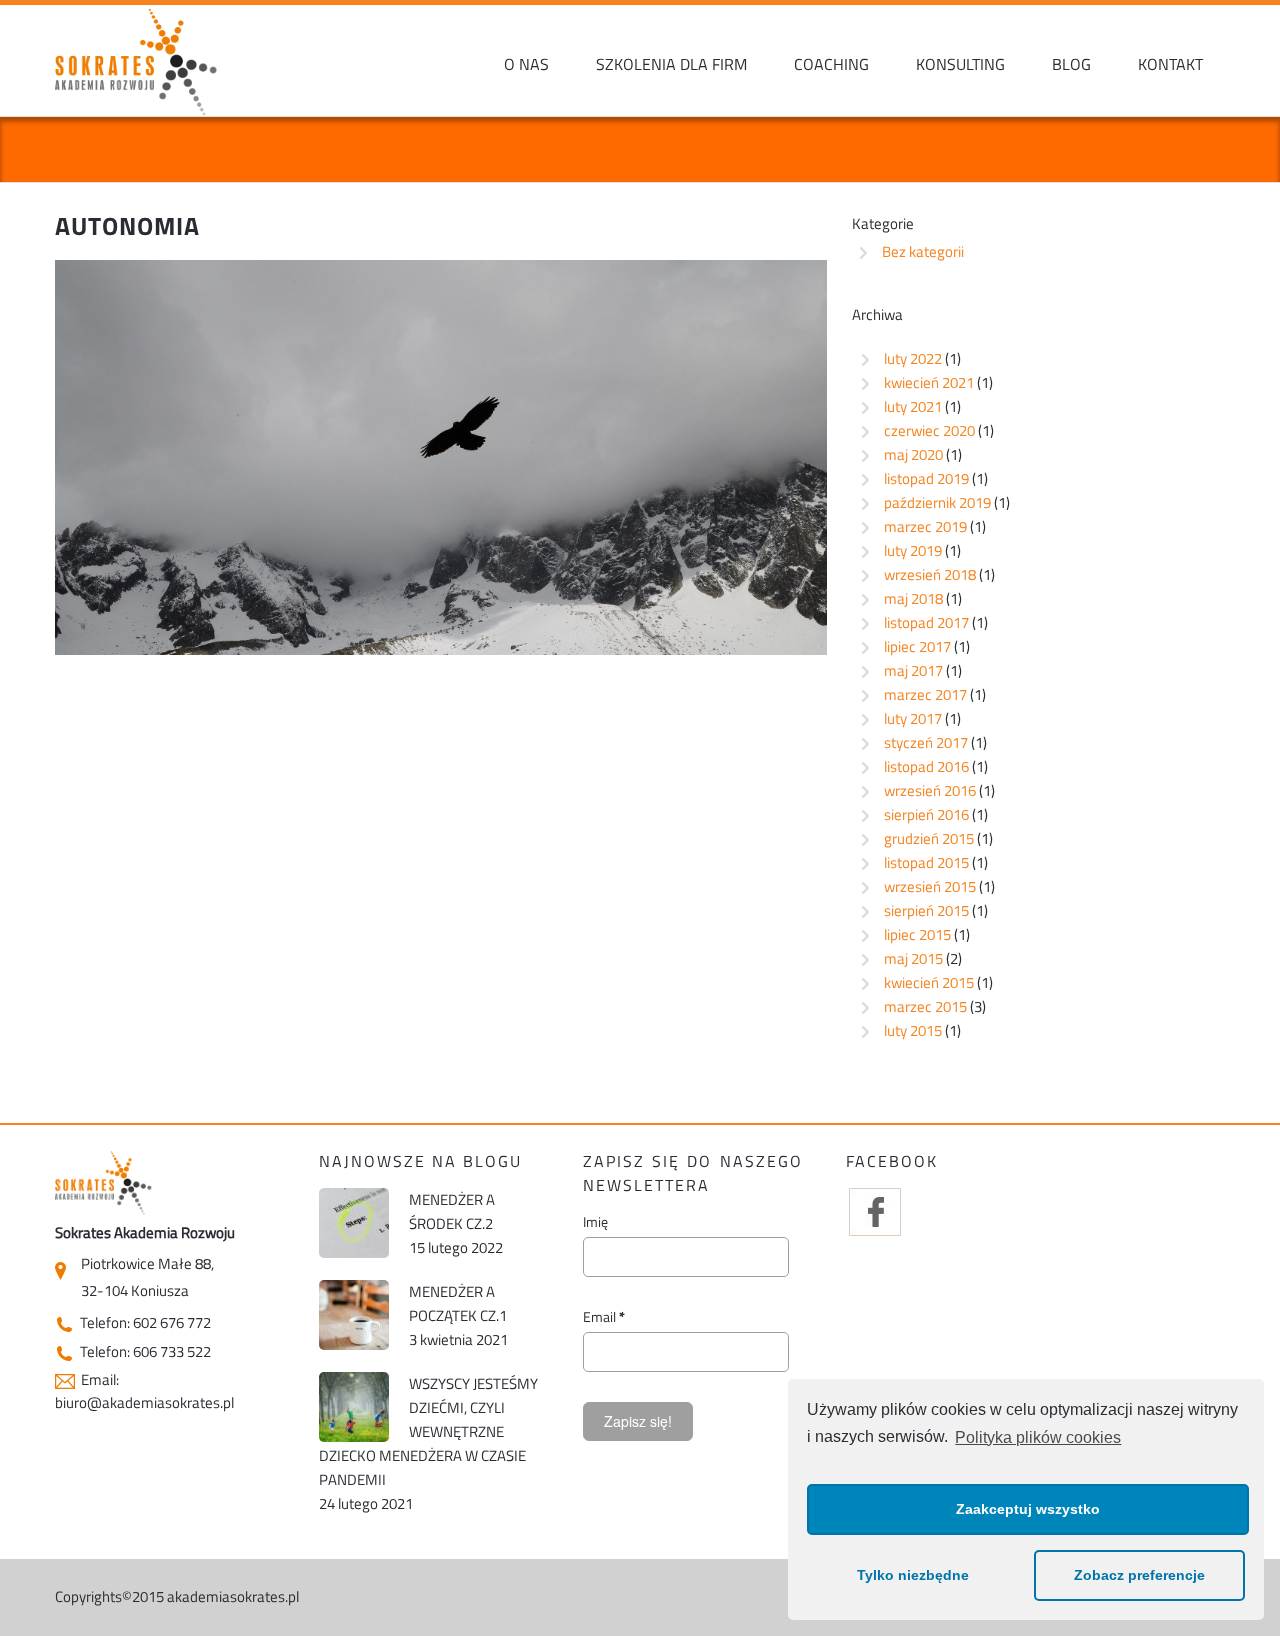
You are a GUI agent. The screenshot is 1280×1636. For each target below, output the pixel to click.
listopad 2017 (926, 622)
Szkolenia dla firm (671, 64)
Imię (595, 1222)
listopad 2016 (926, 766)
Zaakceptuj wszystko (1028, 1509)
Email (604, 1317)
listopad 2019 (926, 478)
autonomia (127, 226)
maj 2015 (913, 958)
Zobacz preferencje (1139, 1575)
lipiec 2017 (917, 646)
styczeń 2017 (926, 742)
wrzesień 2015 (930, 886)
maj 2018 (913, 598)
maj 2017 (913, 670)
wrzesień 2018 (930, 574)
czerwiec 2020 (929, 430)
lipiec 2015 (917, 934)
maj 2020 (913, 454)
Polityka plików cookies (1038, 1437)
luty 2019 (913, 550)
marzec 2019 (925, 526)
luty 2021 (913, 406)
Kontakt (1170, 64)
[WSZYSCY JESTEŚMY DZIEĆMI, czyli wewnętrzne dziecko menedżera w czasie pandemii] (354, 1407)
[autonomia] (441, 455)
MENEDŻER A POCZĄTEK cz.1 (458, 1303)
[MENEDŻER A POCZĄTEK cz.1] (354, 1315)
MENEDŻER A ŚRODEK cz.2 (452, 1211)
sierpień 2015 (926, 910)
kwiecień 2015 (929, 982)
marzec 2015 (925, 1006)
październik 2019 (937, 502)
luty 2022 (913, 358)
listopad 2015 (926, 862)
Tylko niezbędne (913, 1575)
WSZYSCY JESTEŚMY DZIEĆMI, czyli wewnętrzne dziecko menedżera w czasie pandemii (428, 1431)
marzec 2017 (925, 694)
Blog (1071, 64)
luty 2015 (913, 1030)
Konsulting (960, 64)
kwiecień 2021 (929, 382)
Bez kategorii (923, 251)
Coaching (831, 64)
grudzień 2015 (929, 838)
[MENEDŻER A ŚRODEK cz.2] (354, 1223)
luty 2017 (913, 718)
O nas (526, 64)
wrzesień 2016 (930, 790)
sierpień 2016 (926, 814)
